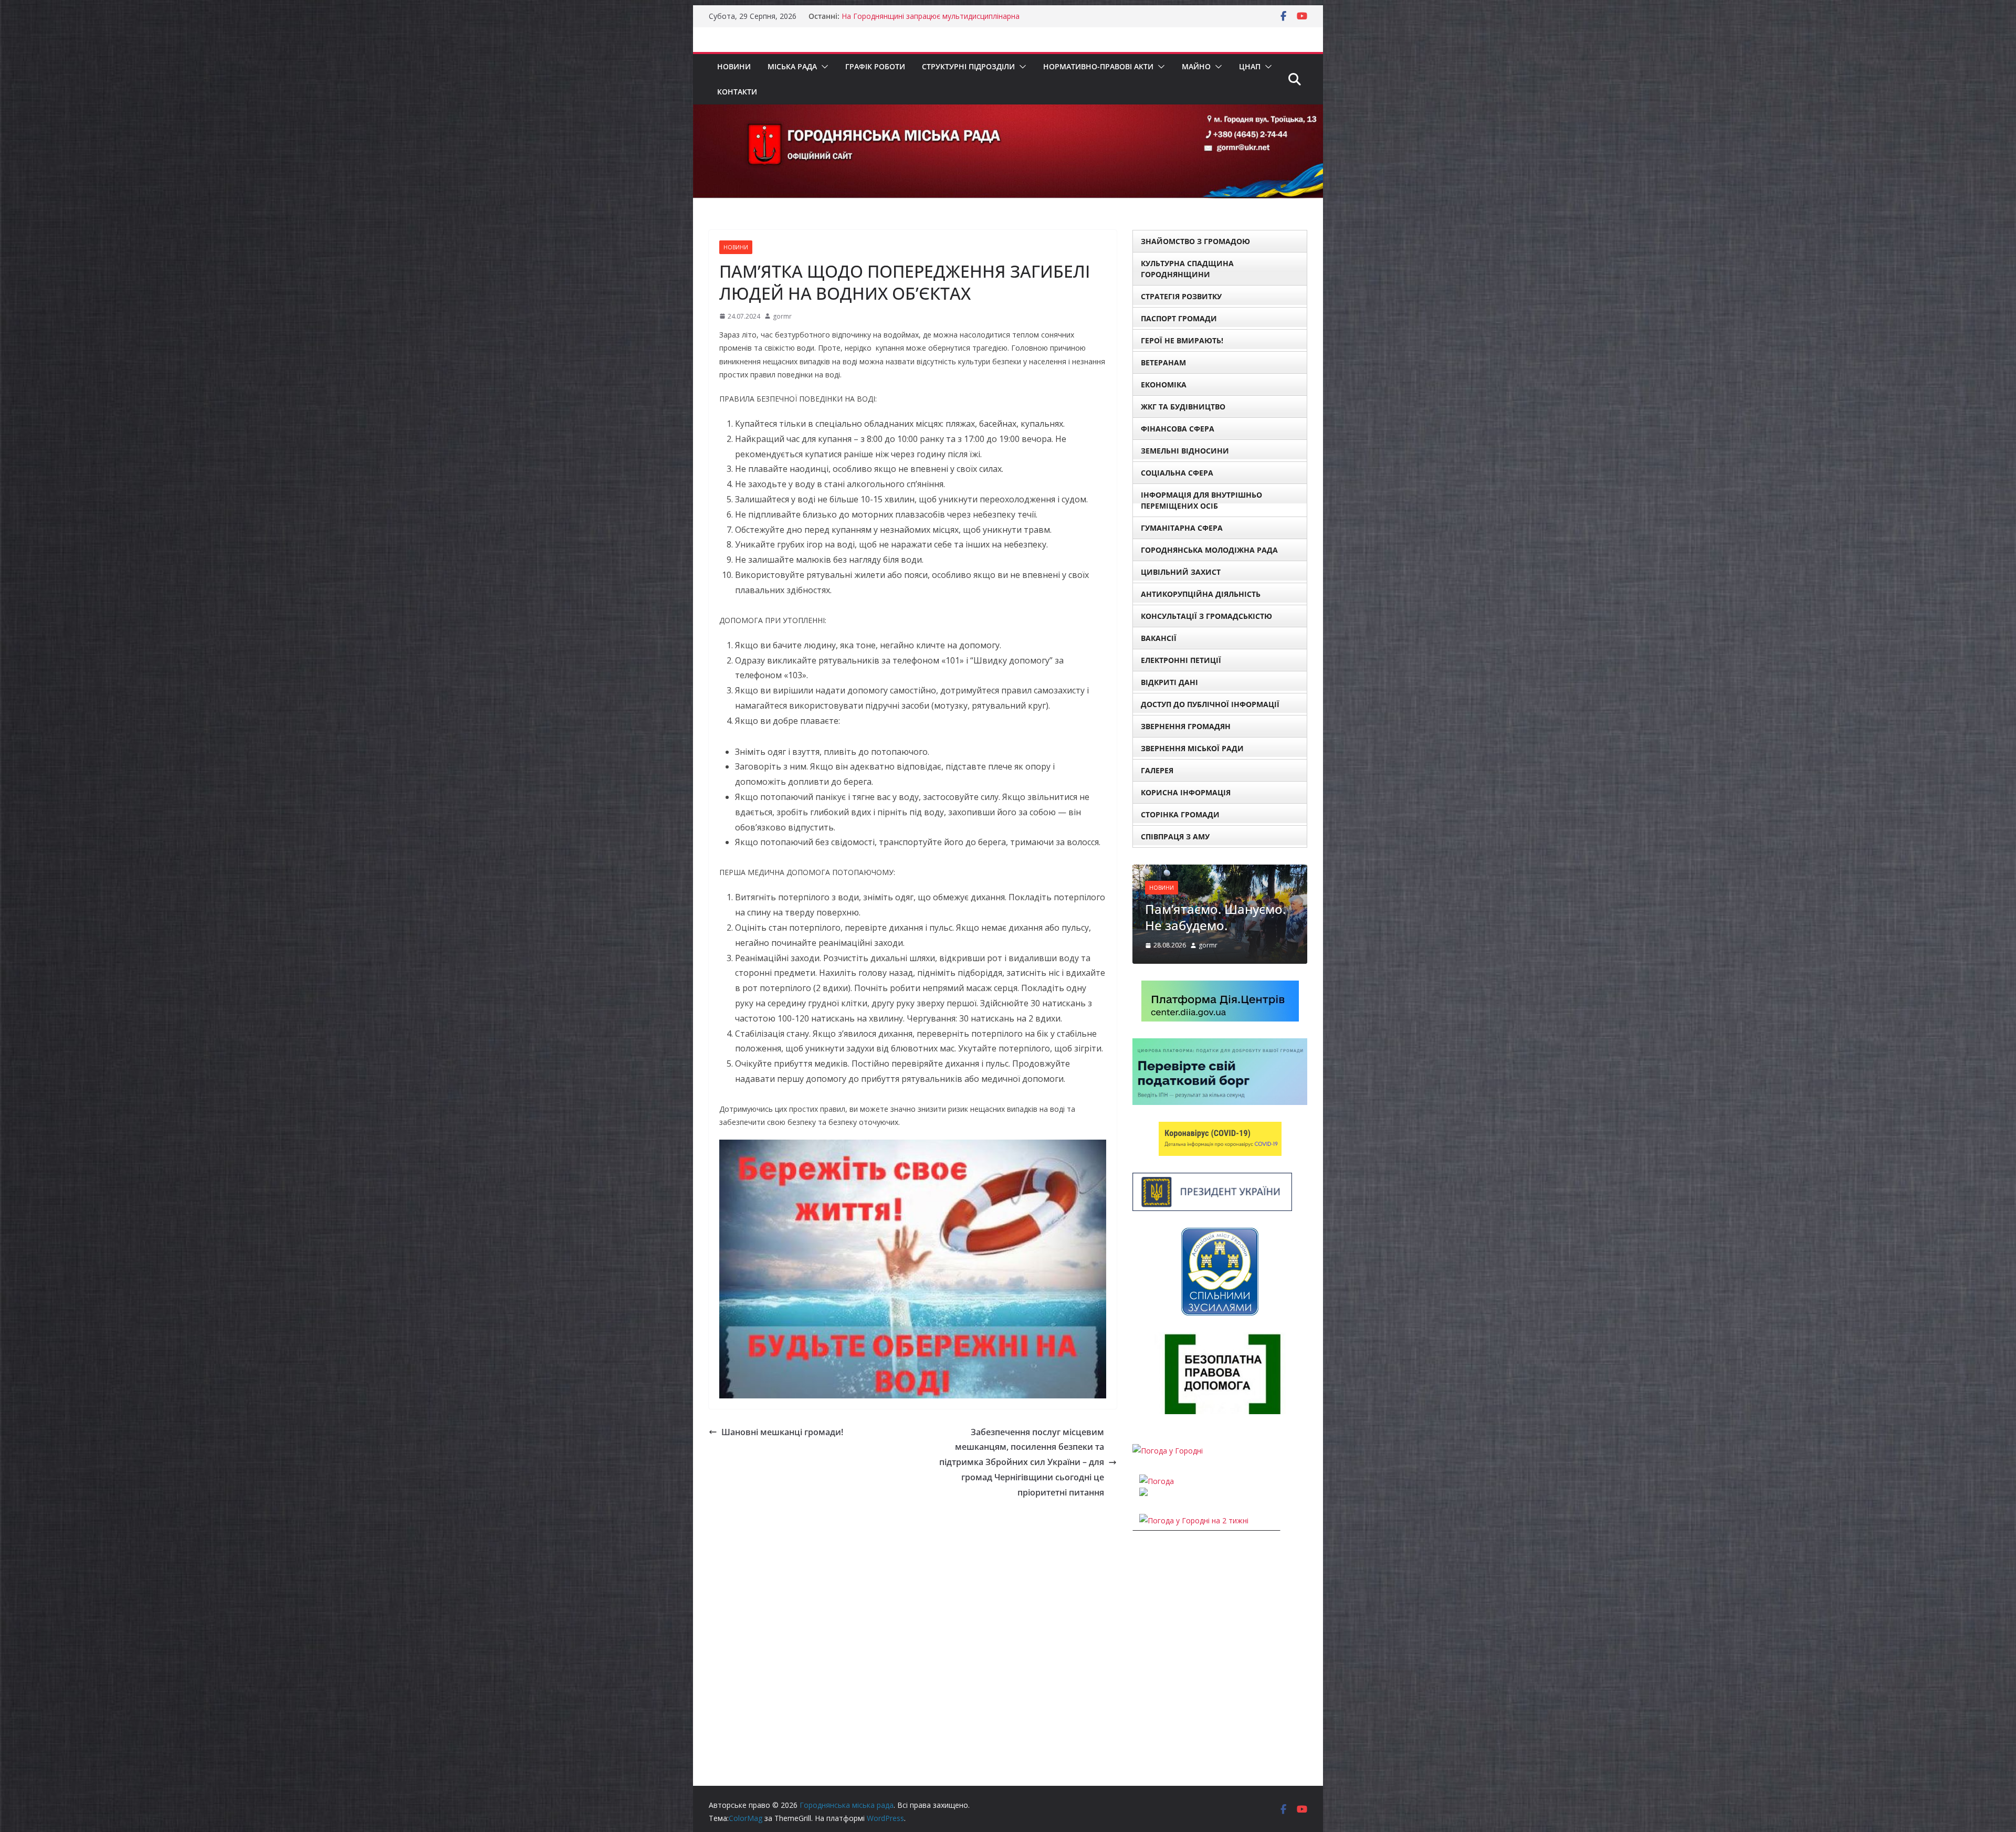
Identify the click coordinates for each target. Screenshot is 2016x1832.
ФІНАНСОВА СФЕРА (1178, 429)
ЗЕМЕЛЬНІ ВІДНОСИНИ (1185, 451)
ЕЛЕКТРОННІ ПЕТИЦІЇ (1181, 660)
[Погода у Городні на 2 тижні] (1194, 1563)
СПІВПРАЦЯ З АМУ (1175, 836)
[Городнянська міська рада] (1008, 112)
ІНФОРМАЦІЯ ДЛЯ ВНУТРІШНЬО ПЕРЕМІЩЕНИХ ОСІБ (1201, 500)
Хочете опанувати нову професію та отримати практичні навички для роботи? (1237, 943)
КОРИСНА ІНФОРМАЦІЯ (1186, 792)
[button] (823, 67)
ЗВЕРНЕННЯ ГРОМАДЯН (1186, 726)
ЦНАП (1250, 66)
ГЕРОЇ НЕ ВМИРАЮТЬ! (1182, 340)
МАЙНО (1196, 66)
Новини (734, 66)
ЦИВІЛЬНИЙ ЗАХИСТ (1181, 572)
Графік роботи (875, 66)
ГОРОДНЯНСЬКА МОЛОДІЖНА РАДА (1209, 550)
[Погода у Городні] (1168, 1493)
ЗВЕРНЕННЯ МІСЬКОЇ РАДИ (1192, 748)
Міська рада (792, 66)
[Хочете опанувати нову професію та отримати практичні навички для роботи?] (1239, 871)
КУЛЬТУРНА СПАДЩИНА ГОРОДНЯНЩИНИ (1187, 269)
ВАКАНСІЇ (1159, 638)
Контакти (737, 92)
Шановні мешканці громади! (782, 1432)
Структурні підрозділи (968, 66)
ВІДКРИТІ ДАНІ (1169, 682)
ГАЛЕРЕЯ (1157, 770)
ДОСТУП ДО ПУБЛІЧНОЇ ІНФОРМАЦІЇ (1210, 704)
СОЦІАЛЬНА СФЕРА (1177, 473)
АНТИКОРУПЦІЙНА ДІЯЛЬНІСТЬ (1201, 594)
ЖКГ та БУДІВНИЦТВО (1183, 407)
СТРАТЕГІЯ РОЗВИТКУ (1181, 296)
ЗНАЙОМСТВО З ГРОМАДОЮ (1195, 241)
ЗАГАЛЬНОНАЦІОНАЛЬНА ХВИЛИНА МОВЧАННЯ (929, 16)
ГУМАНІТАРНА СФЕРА (1182, 528)
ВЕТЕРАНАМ (1163, 362)
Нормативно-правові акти (1098, 66)
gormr (782, 316)
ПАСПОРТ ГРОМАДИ (1179, 318)
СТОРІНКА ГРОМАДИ (1180, 814)
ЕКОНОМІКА (1164, 385)
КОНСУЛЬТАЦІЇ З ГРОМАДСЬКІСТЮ (1206, 616)
